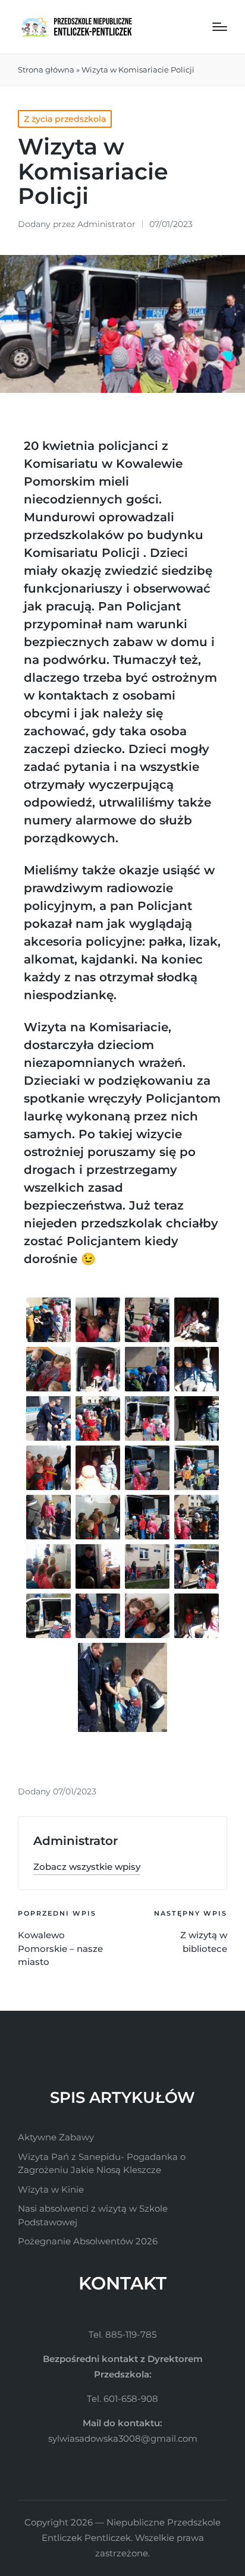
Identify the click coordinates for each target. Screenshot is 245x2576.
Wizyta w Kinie (51, 2189)
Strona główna (46, 70)
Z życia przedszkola (65, 119)
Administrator (76, 1841)
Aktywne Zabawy (56, 2137)
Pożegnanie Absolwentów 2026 (88, 2241)
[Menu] (220, 27)
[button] (87, 1867)
